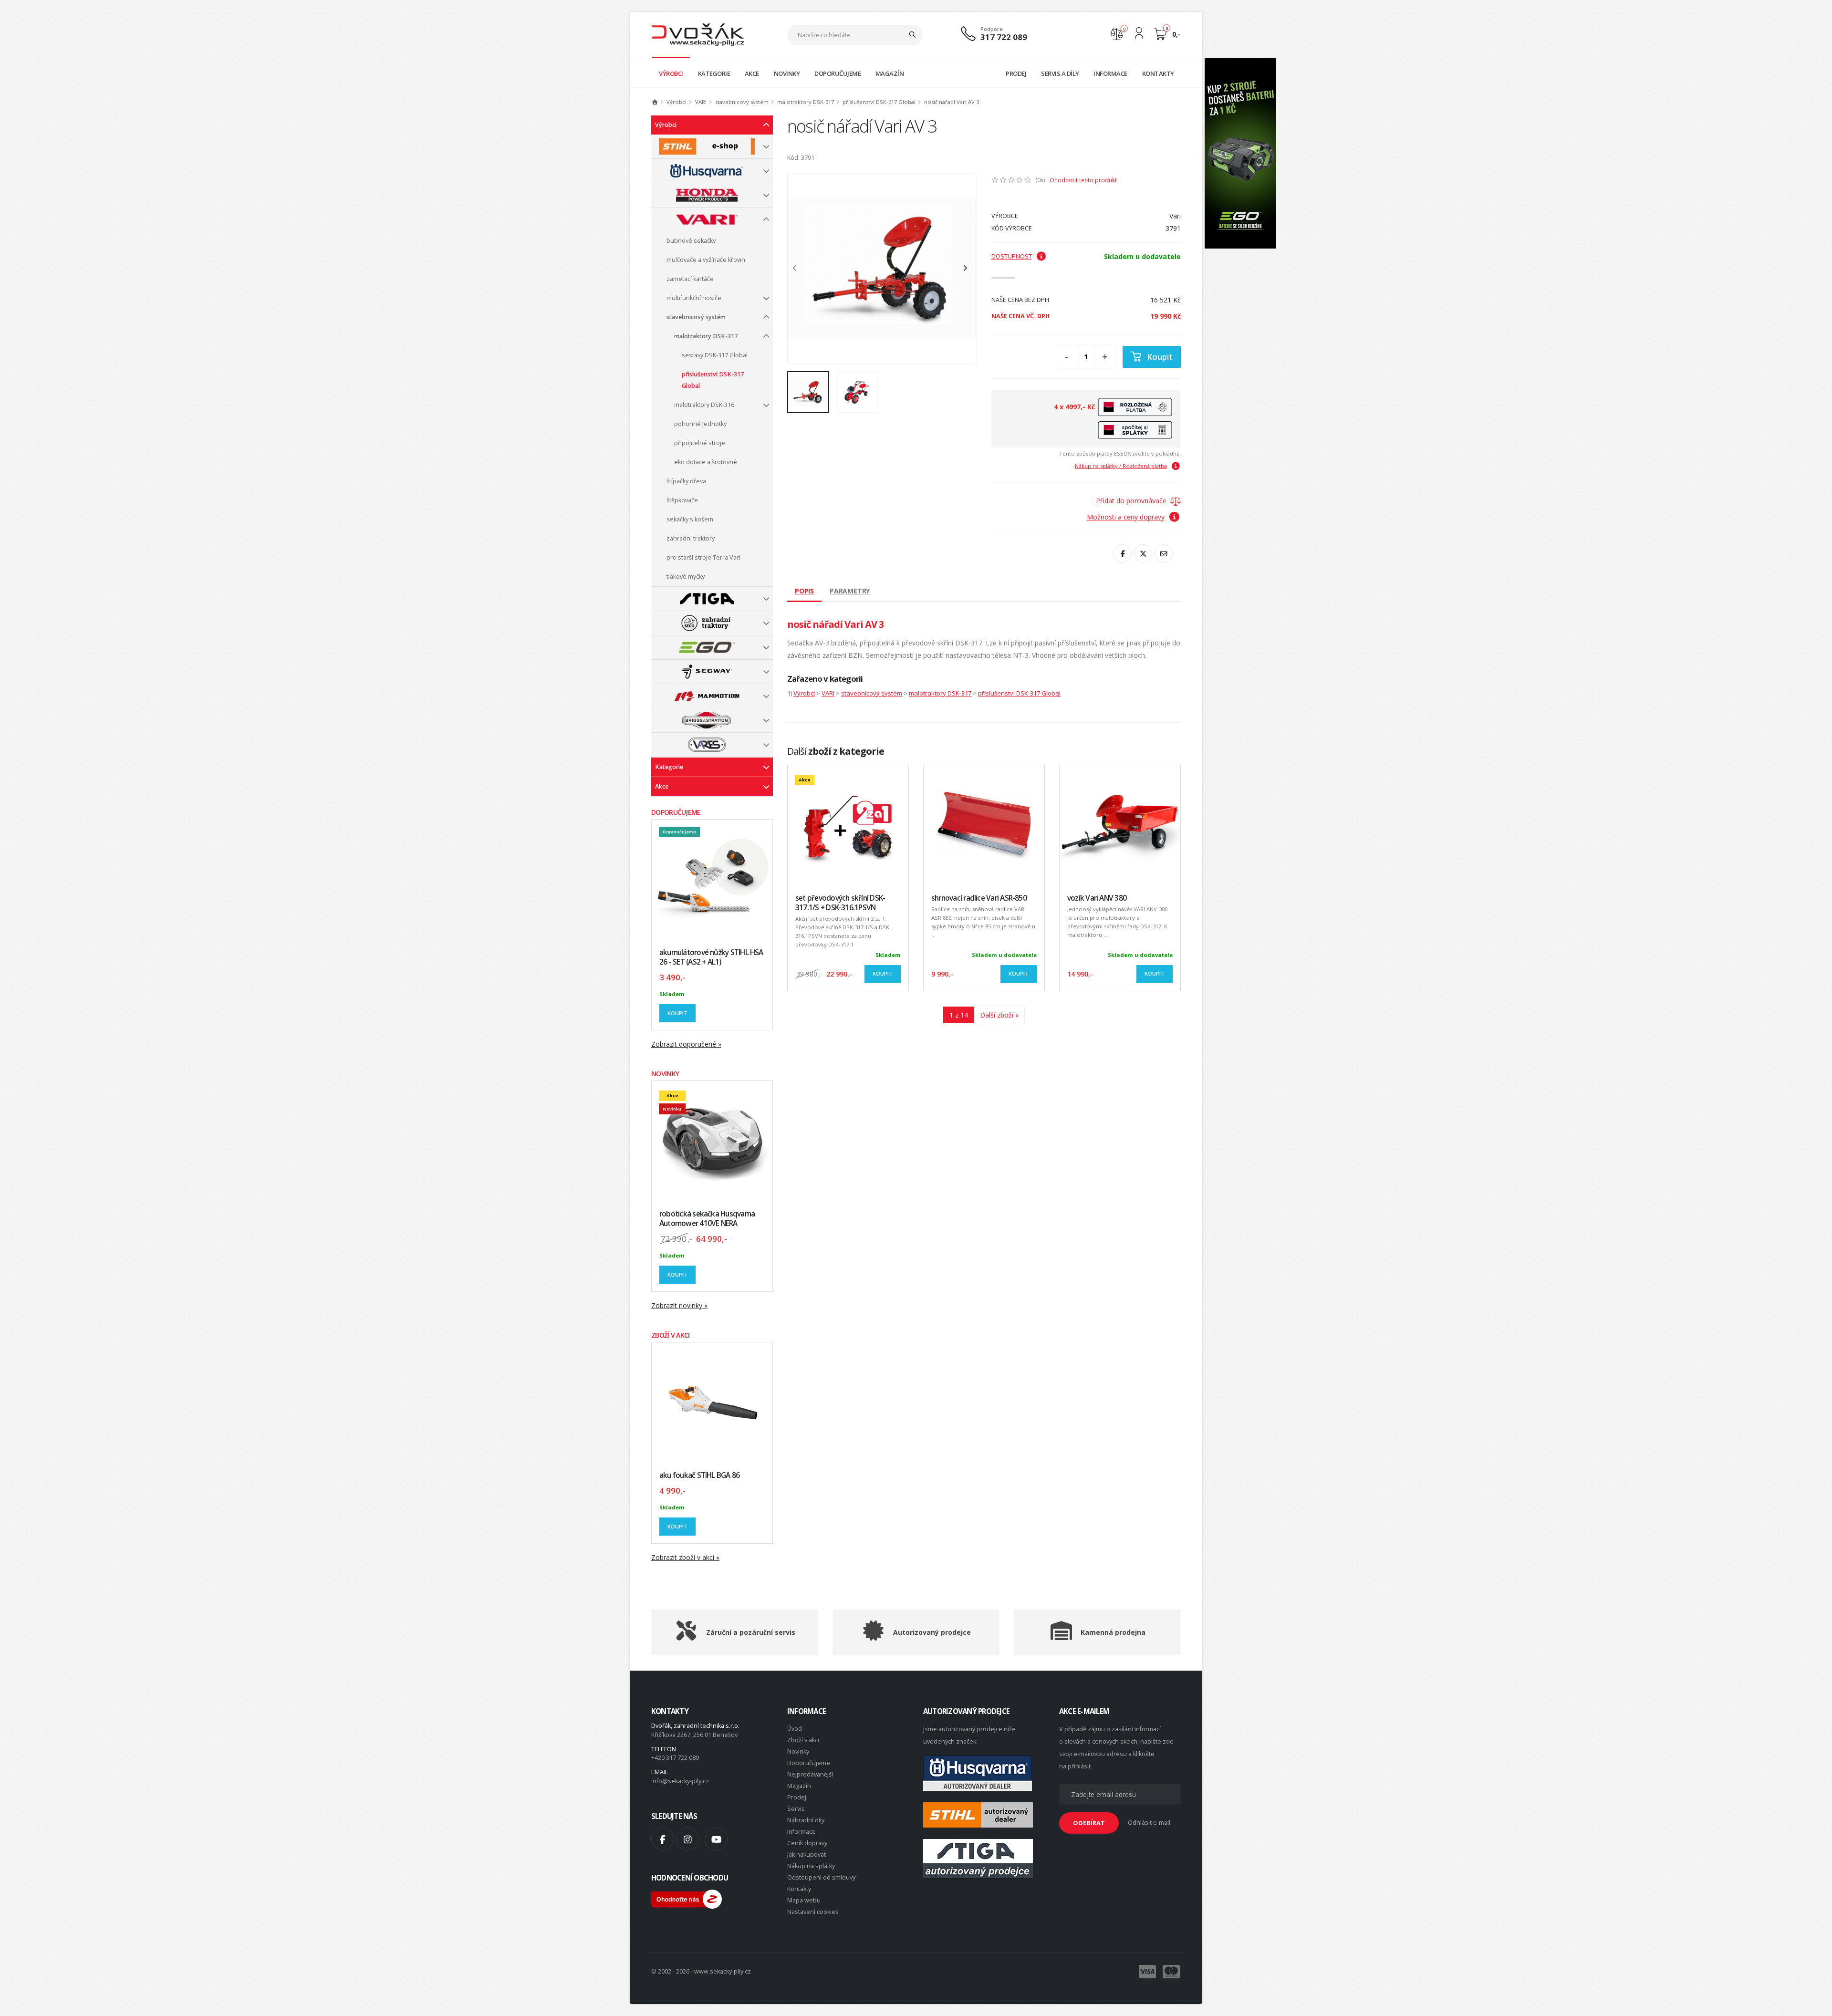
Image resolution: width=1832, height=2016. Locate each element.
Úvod (795, 1729)
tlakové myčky (686, 577)
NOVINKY (787, 73)
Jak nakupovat (807, 1855)
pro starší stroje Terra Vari (703, 557)
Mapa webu (804, 1900)
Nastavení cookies (813, 1912)
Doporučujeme (809, 1763)
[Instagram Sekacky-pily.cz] (687, 1839)
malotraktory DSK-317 (806, 102)
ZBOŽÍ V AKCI (671, 1335)
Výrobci (677, 102)
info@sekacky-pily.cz (680, 1781)
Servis (796, 1809)
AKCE (752, 73)
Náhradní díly (806, 1820)
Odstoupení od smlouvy (821, 1877)
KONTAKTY (1158, 73)
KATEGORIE (714, 73)
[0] (1117, 33)
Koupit (677, 1013)
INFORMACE (1110, 73)
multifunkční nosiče (694, 298)
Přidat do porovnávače (1131, 501)
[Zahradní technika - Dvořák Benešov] (698, 34)
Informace (801, 1832)
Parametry (850, 591)
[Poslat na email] (1164, 553)
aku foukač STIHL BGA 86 (699, 1475)
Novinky (798, 1751)
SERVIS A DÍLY (1060, 73)
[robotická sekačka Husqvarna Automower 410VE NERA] (712, 1141)
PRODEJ (1016, 73)
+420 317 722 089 (675, 1758)
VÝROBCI (671, 73)
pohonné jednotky (700, 424)
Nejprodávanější (810, 1774)
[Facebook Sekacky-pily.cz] (663, 1839)
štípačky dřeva (686, 481)
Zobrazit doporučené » (686, 1044)
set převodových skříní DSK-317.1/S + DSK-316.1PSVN (840, 903)
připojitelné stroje (700, 443)
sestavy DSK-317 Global (715, 355)
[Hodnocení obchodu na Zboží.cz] (687, 1898)
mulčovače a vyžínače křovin (706, 260)
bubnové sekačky (691, 241)
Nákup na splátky (811, 1866)
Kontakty (799, 1889)
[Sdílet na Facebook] (1123, 553)
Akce (662, 786)
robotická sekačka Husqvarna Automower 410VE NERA (707, 1219)
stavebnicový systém (742, 102)
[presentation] (800, 269)
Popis (804, 591)
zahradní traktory (691, 538)
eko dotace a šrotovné (706, 462)
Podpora (992, 29)
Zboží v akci (803, 1740)
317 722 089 (1004, 37)
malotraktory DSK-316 (704, 405)
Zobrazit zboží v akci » (685, 1557)
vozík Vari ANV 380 (1097, 898)
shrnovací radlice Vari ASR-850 (979, 898)
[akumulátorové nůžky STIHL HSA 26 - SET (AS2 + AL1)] (712, 880)
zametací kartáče (690, 279)
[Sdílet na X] (1143, 553)
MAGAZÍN (890, 73)
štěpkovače (682, 500)
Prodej (797, 1797)
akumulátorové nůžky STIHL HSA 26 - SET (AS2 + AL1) (711, 957)
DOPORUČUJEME (838, 73)
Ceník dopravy (807, 1843)
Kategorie (669, 767)
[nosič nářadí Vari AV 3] (882, 269)
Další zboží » (999, 1015)
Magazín (799, 1786)
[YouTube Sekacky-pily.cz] (716, 1839)
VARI (701, 102)
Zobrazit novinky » (679, 1305)
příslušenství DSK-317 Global (879, 102)
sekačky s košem (690, 519)
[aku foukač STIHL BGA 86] (712, 1403)
